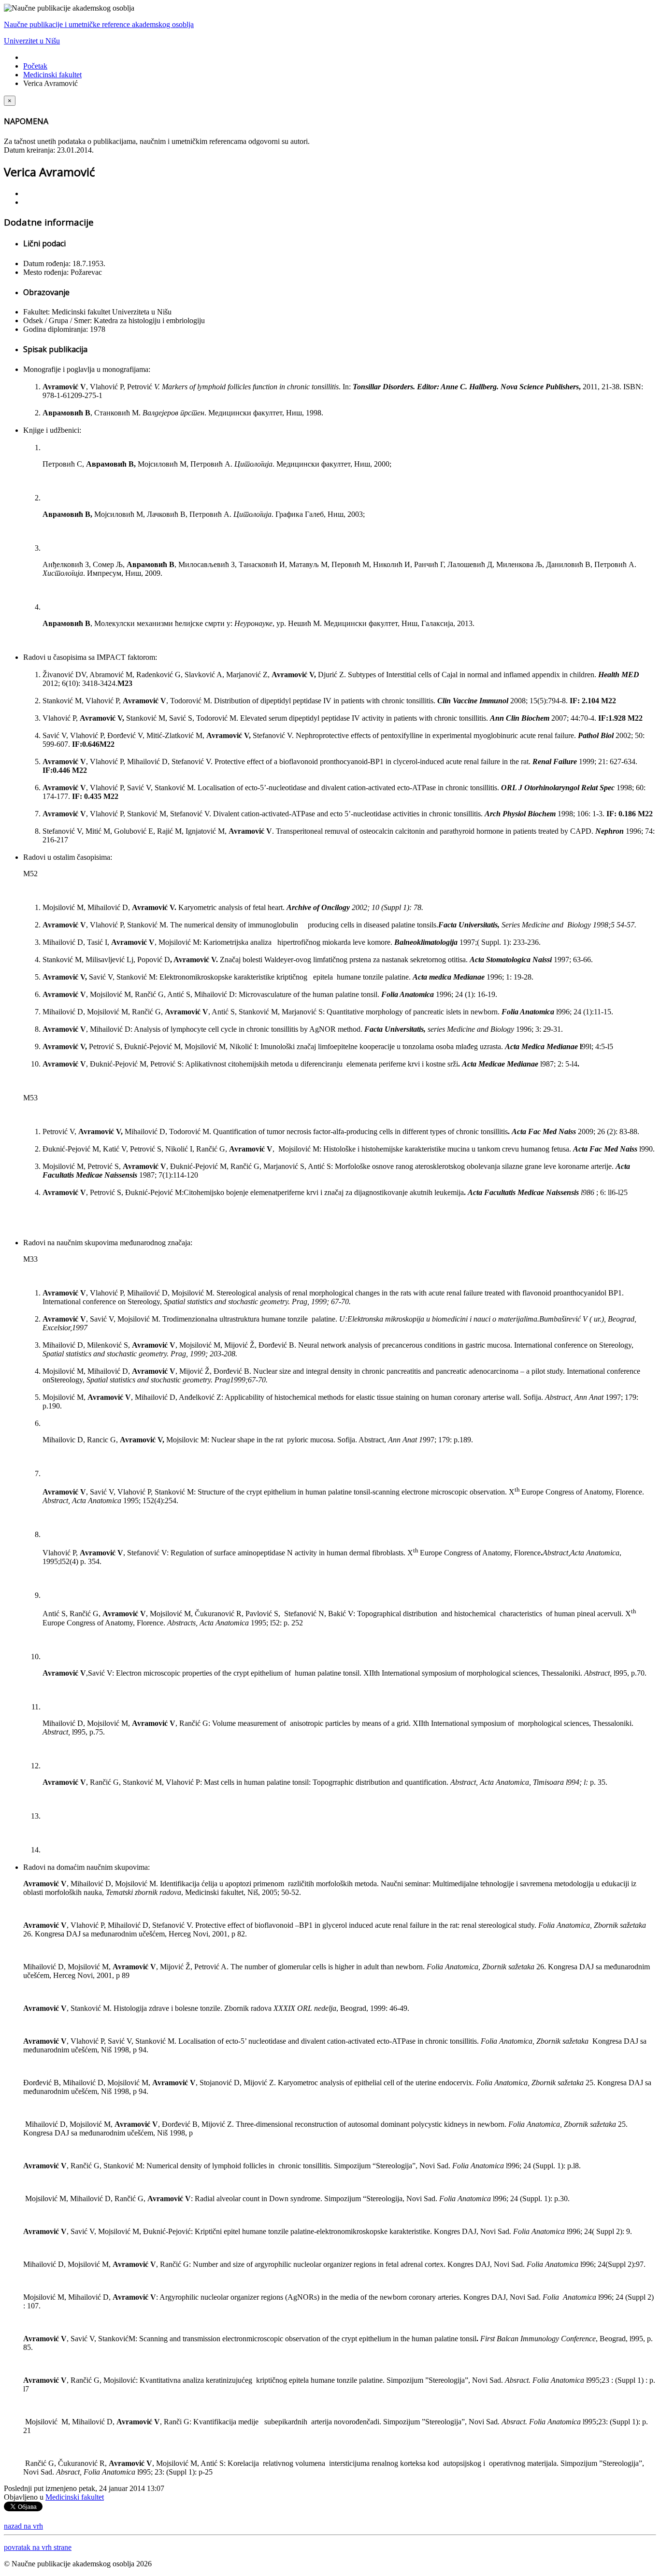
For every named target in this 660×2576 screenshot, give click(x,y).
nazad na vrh (23, 2526)
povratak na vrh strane (38, 2547)
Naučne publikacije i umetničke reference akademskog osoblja (99, 24)
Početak (35, 66)
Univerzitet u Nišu (32, 41)
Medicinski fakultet (52, 75)
